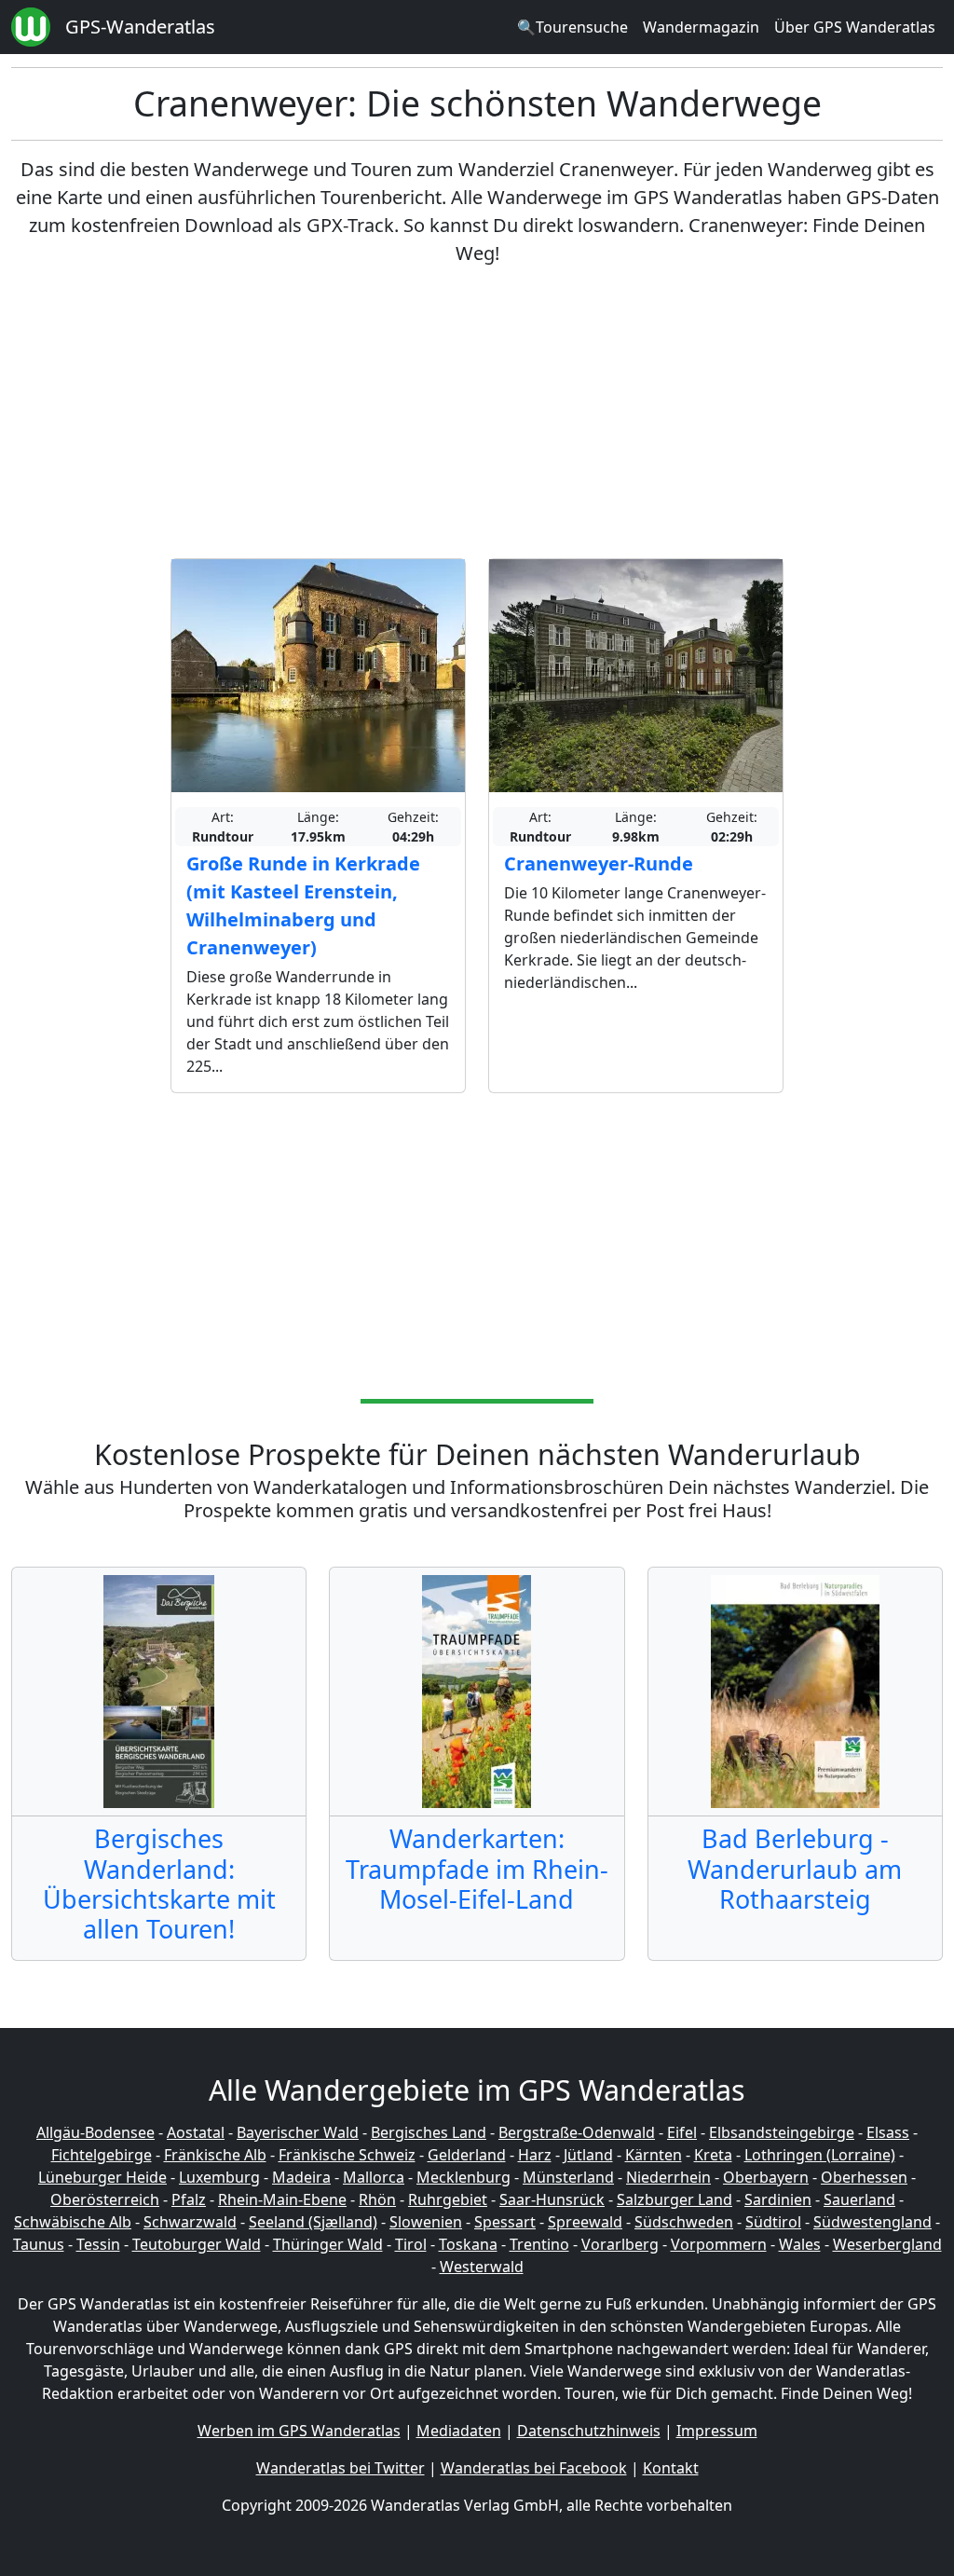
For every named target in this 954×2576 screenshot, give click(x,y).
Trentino (539, 2244)
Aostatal (196, 2132)
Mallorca (374, 2177)
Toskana (468, 2244)
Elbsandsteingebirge (782, 2132)
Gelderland (467, 2155)
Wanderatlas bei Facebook (534, 2468)
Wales (800, 2244)
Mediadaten (459, 2431)
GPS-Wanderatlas (140, 27)
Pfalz (189, 2199)
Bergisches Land (429, 2132)
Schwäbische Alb (73, 2222)
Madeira (301, 2177)
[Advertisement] (477, 413)
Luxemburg (219, 2177)
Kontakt (671, 2468)
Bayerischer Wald (298, 2132)
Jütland (588, 2155)
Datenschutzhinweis (589, 2431)
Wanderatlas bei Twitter (341, 2468)
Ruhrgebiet (448, 2199)
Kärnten (654, 2155)
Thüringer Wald (328, 2244)
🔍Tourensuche (572, 27)
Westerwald (482, 2267)
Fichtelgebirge (102, 2155)
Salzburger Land (675, 2199)
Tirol (411, 2244)
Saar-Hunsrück (552, 2199)
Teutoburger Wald (197, 2244)
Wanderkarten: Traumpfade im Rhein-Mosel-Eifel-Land (477, 1869)
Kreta (713, 2155)
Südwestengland (872, 2222)
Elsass (888, 2132)
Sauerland (859, 2199)
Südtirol (773, 2222)
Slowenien (426, 2222)
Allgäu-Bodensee (95, 2132)
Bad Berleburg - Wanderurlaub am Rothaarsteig (795, 1869)
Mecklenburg (463, 2177)
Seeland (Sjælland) (313, 2222)
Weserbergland (887, 2244)
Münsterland (568, 2177)
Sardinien (778, 2199)
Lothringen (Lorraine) (820, 2155)
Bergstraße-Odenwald (577, 2132)
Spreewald (585, 2222)
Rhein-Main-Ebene (282, 2199)
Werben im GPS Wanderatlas (299, 2431)
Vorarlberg (620, 2244)
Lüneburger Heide (102, 2177)
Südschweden (684, 2222)
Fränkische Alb (215, 2155)
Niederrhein (668, 2177)
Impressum (717, 2431)
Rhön (377, 2199)
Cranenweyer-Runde (599, 863)
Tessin (98, 2244)
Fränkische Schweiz (347, 2155)
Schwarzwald (190, 2222)
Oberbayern (766, 2177)
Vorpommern (719, 2244)
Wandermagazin (701, 27)
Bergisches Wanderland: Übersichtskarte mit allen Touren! (159, 1884)
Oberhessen (864, 2177)
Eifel (682, 2132)
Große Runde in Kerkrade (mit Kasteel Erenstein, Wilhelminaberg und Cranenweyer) (303, 905)
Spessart (505, 2222)
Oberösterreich (105, 2199)
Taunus (39, 2244)
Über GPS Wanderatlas (855, 27)
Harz (535, 2155)
